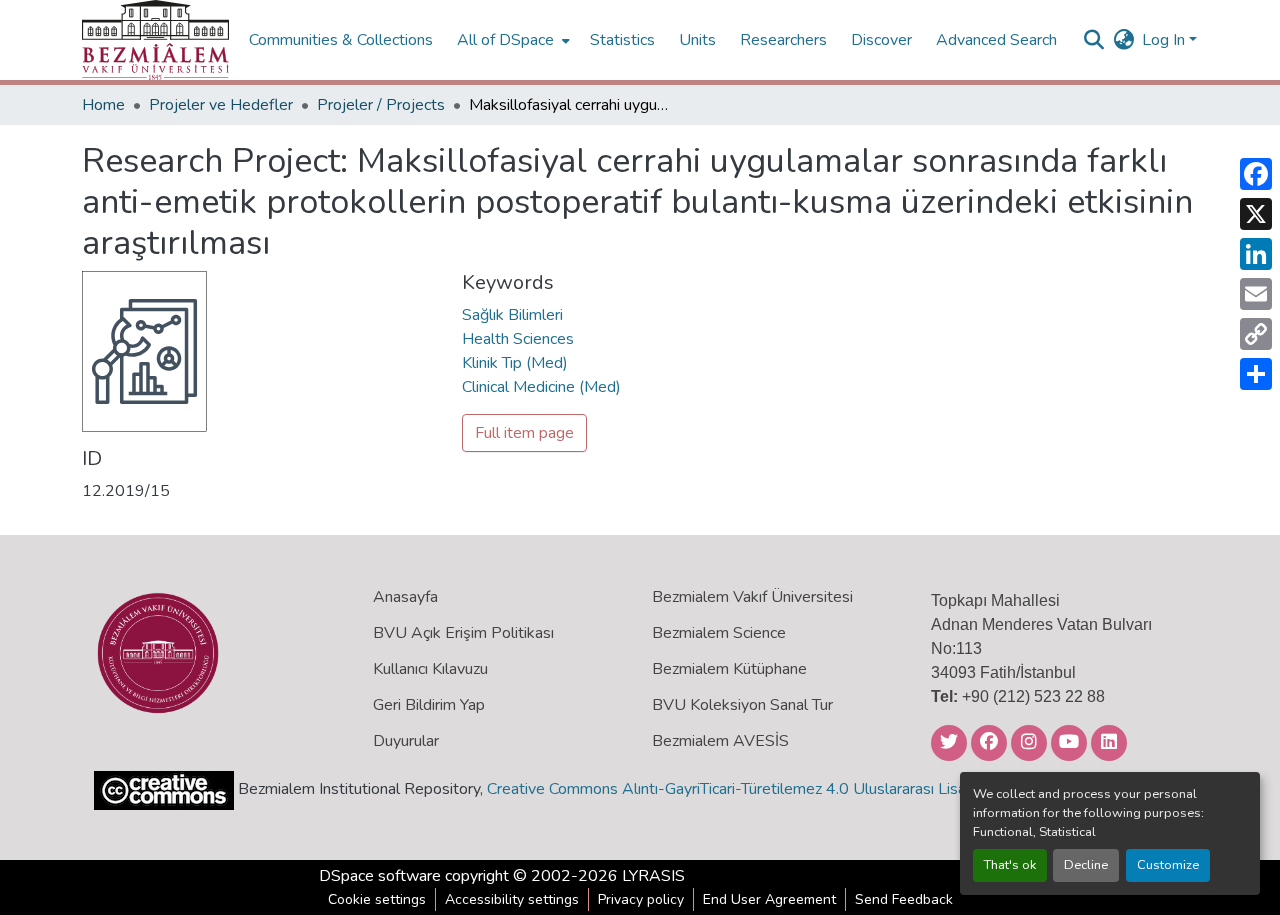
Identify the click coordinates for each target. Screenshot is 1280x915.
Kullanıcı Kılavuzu (430, 669)
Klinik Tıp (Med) (515, 363)
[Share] (1256, 374)
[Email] (1256, 294)
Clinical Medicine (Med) (541, 387)
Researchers (783, 40)
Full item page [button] (524, 433)
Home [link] (103, 105)
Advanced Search (996, 40)
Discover (881, 40)
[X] (1256, 214)
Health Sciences (518, 339)
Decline (1086, 865)
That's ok (1010, 865)
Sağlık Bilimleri (512, 315)
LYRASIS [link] (653, 876)
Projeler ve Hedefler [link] (221, 105)
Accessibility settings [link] (512, 899)
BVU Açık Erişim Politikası (463, 633)
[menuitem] (511, 40)
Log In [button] (1165, 40)
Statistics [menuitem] (622, 40)
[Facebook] (1256, 174)
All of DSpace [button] (505, 40)
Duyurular (406, 741)
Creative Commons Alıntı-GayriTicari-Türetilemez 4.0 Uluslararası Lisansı (736, 789)
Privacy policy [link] (641, 899)
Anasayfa (405, 597)
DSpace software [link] (380, 876)
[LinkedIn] (1256, 254)
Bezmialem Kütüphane (729, 669)
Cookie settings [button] (377, 899)
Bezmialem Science (719, 633)
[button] (155, 40)
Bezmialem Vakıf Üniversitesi (752, 597)
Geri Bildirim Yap (429, 705)
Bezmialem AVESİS (720, 741)
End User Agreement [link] (769, 899)
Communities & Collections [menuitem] (341, 40)
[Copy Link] (1256, 334)
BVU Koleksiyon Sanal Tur (742, 705)
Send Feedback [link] (904, 899)
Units (697, 40)
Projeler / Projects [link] (381, 105)
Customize (1168, 865)
